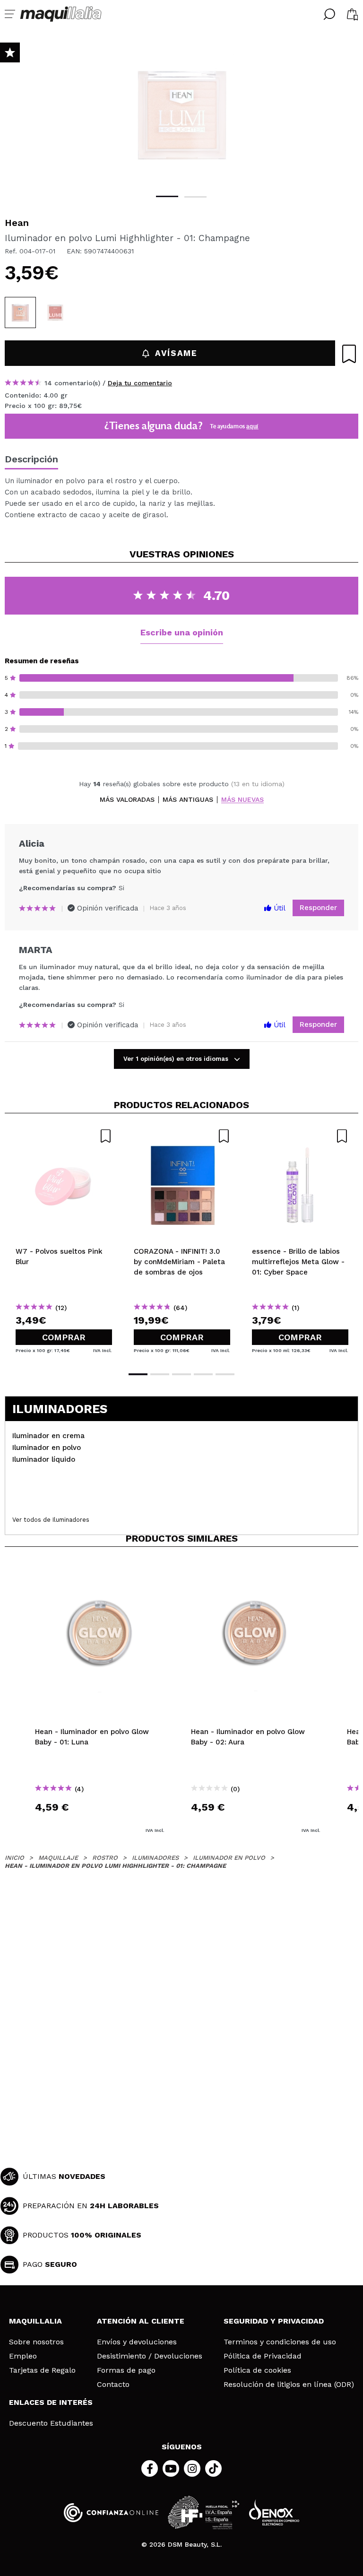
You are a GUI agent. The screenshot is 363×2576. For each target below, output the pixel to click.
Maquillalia (35, 2321)
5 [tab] (225, 1374)
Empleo (23, 2356)
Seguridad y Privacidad (274, 2321)
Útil (278, 908)
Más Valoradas (127, 800)
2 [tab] (195, 197)
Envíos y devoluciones (137, 2342)
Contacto (113, 2385)
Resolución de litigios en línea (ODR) (289, 2385)
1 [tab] (167, 196)
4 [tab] (203, 1374)
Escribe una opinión (182, 632)
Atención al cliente (141, 2321)
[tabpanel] (181, 113)
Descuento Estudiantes (51, 2423)
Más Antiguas (188, 800)
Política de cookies (257, 2370)
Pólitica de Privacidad (263, 2356)
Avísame (176, 353)
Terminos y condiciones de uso (280, 2342)
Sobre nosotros (36, 2342)
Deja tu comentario (140, 383)
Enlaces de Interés (51, 2402)
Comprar (64, 1337)
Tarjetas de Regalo (42, 2370)
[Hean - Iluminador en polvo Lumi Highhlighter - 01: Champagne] (20, 312)
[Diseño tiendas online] (274, 2512)
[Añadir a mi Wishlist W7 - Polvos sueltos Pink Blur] (64, 1136)
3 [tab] (181, 1374)
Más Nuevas (242, 800)
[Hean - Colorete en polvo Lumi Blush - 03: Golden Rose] (55, 312)
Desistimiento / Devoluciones (150, 2356)
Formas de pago (126, 2370)
